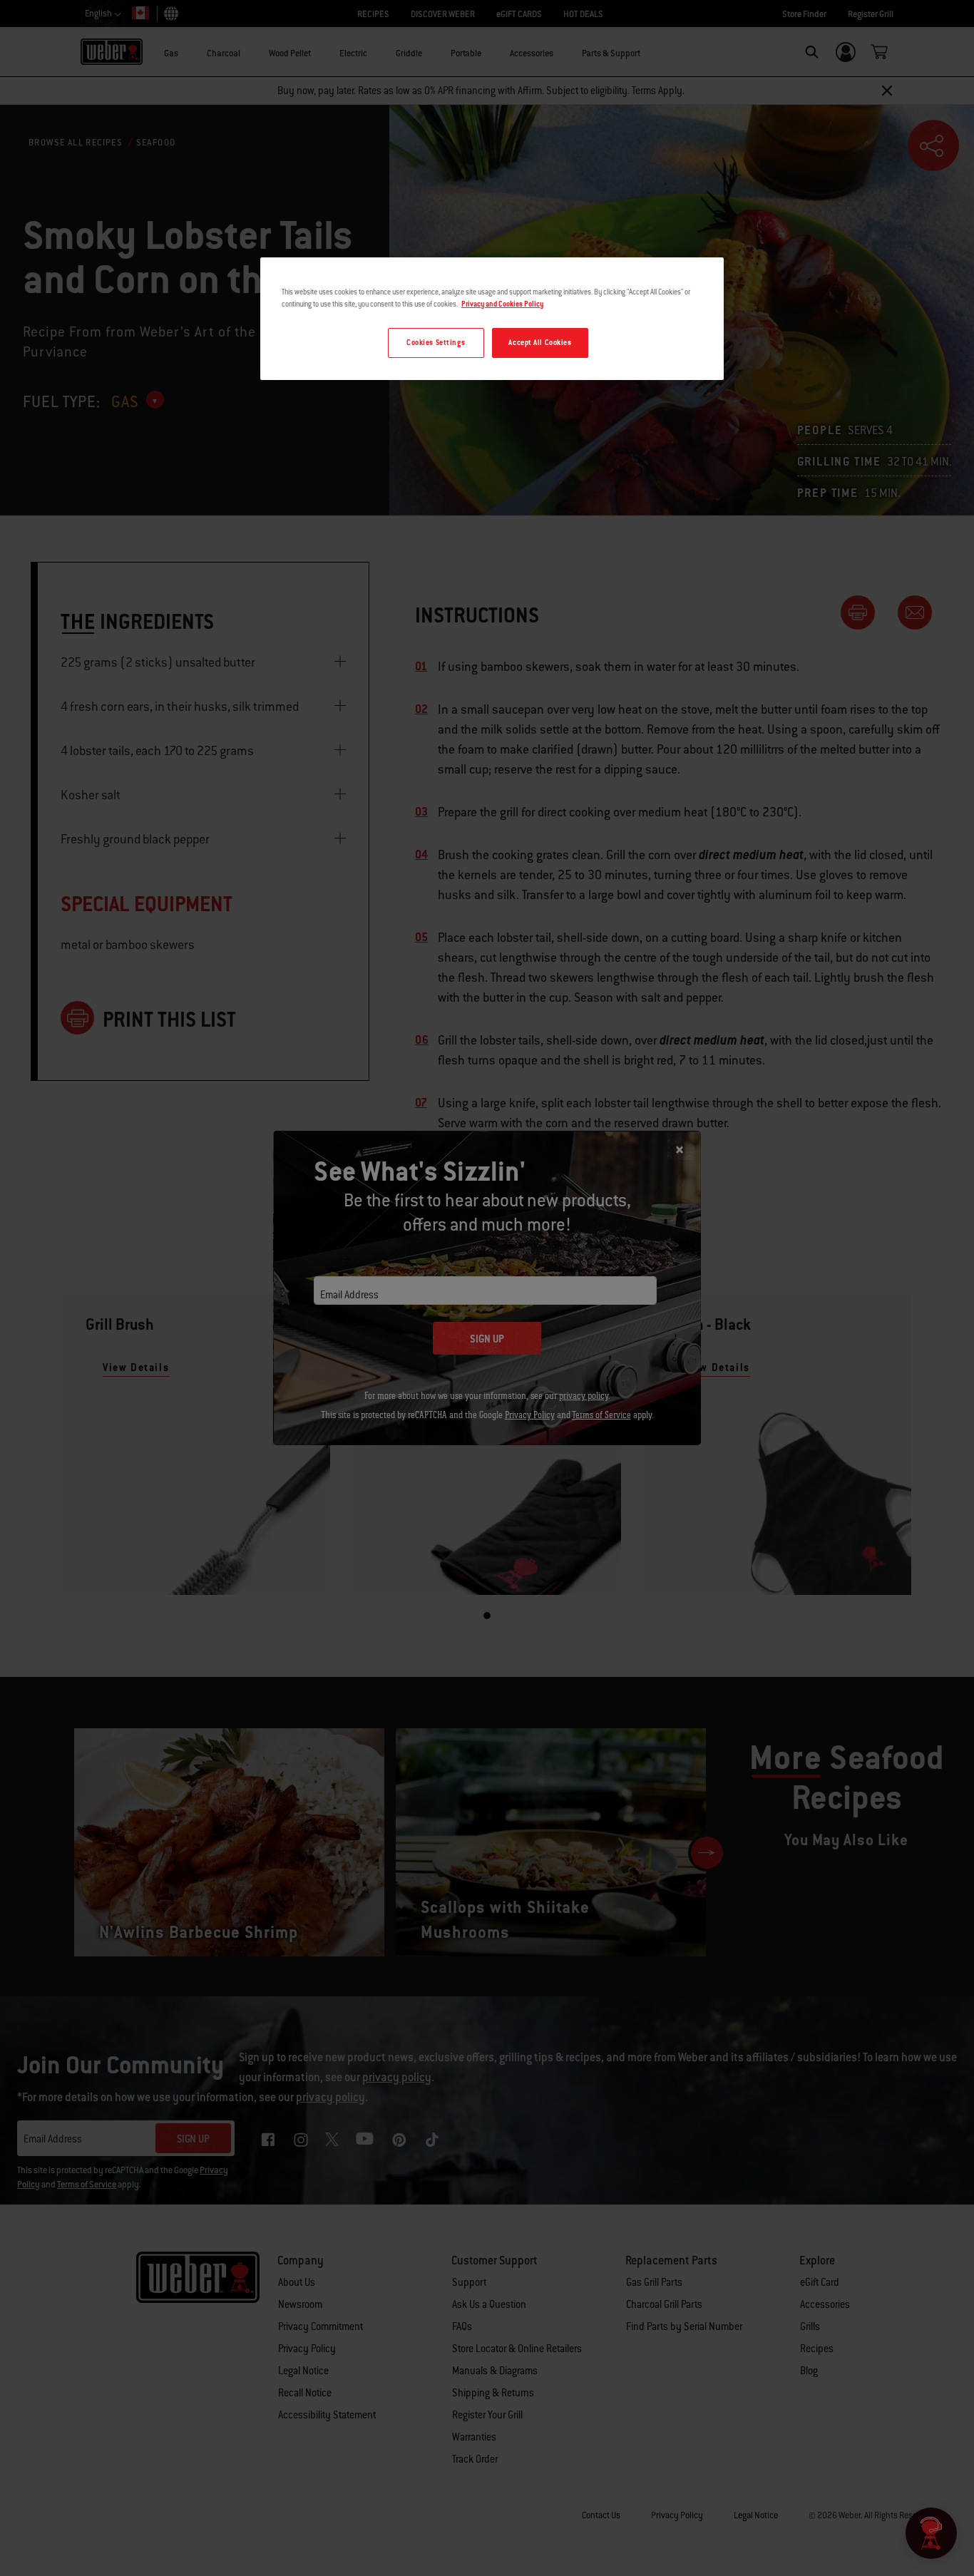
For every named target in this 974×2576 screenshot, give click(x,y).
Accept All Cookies (540, 343)
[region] (492, 319)
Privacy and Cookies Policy (502, 304)
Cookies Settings (436, 343)
